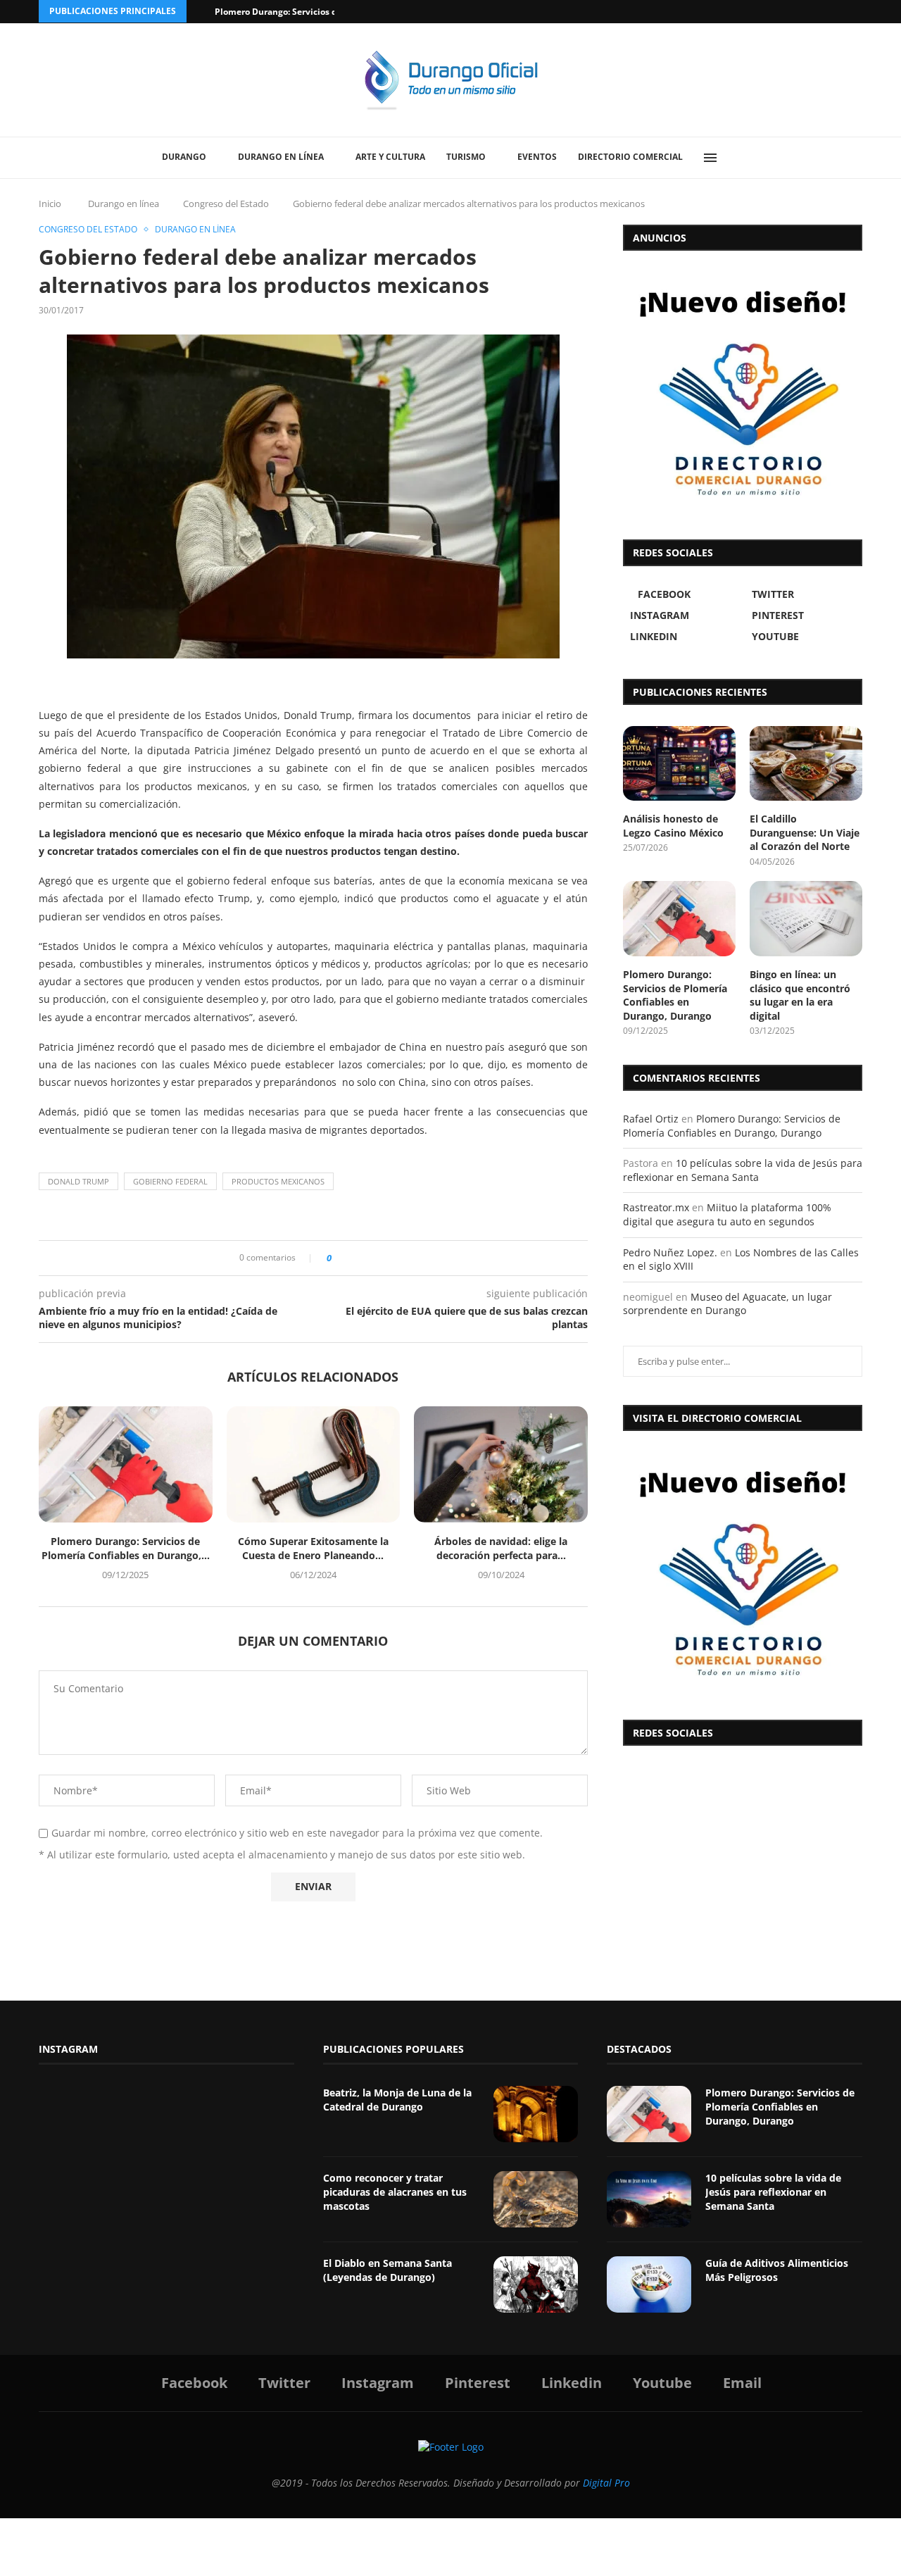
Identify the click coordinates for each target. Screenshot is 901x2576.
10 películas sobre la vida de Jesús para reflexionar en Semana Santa (743, 1170)
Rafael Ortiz (651, 1119)
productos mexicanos (278, 1181)
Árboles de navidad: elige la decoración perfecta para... (501, 1548)
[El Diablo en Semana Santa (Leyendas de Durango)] (536, 2284)
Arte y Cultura (390, 157)
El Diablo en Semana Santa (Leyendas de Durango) (388, 2270)
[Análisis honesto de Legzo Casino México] (679, 764)
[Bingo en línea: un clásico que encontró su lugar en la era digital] (806, 919)
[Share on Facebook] (347, 1258)
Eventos (537, 157)
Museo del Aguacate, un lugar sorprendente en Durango (727, 1304)
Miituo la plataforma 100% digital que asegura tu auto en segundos (727, 1214)
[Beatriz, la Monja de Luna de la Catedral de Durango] (536, 2114)
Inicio (50, 204)
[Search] (743, 158)
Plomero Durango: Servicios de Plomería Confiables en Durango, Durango (675, 995)
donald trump (78, 1181)
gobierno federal (170, 1181)
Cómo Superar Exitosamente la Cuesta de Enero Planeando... (313, 1548)
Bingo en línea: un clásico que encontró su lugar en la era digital (800, 995)
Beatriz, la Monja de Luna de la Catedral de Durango (397, 2100)
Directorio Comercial (630, 157)
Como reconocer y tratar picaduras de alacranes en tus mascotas (395, 2192)
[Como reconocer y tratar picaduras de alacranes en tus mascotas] (536, 2199)
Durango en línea (281, 157)
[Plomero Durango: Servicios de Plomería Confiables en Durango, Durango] (126, 1464)
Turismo (466, 157)
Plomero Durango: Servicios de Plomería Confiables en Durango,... (126, 1548)
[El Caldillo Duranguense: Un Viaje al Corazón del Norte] (806, 764)
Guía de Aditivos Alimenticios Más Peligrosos (777, 2270)
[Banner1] (743, 1572)
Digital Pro (606, 2483)
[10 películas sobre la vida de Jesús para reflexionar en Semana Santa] (649, 2199)
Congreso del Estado (226, 204)
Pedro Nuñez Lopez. (670, 1252)
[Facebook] (804, 12)
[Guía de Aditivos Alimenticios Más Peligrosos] (649, 2284)
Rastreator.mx (656, 1207)
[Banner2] (743, 392)
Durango (184, 157)
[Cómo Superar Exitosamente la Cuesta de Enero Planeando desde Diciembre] (314, 1464)
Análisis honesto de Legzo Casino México (673, 826)
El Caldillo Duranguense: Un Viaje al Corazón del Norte (805, 832)
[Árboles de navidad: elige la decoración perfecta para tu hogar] (501, 1464)
